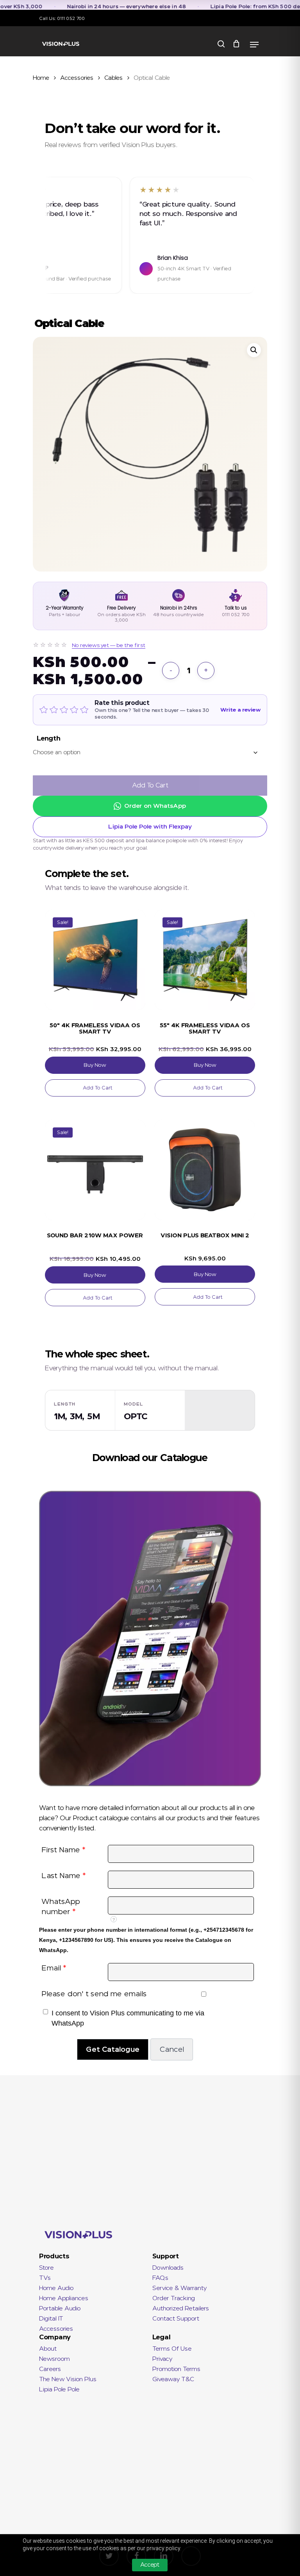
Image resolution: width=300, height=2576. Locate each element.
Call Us (47, 18)
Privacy (162, 2359)
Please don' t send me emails (94, 1994)
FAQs (160, 2278)
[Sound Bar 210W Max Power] (95, 1170)
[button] (254, 350)
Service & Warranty (179, 2288)
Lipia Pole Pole (59, 2389)
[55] (205, 960)
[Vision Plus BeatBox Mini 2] (205, 1170)
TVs (45, 2278)
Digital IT (51, 2319)
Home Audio (56, 2288)
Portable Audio (60, 2308)
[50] (95, 960)
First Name (63, 1850)
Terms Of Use (172, 2349)
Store (46, 2268)
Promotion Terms (176, 2369)
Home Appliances (64, 2298)
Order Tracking (174, 2298)
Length (49, 738)
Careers (50, 2369)
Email (54, 1968)
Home (41, 78)
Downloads (168, 2268)
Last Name (64, 1876)
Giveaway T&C (173, 2379)
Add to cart (150, 785)
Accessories (77, 78)
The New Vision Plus (68, 2379)
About (48, 2349)
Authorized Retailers (181, 2308)
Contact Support (176, 2319)
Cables (113, 78)
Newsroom (54, 2359)
